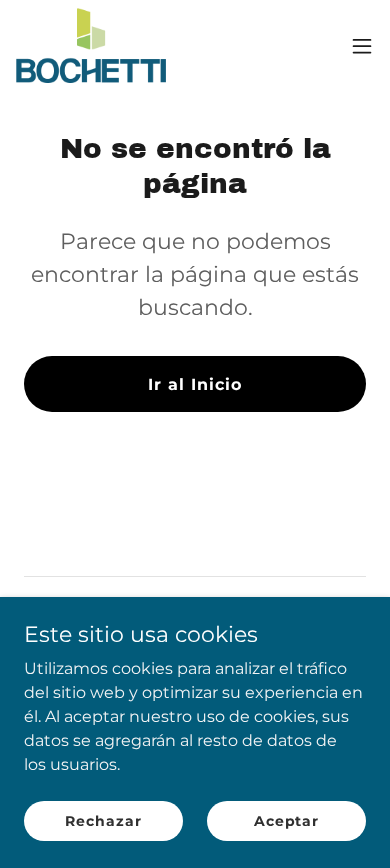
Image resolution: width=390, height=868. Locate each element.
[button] (362, 46)
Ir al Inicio (195, 384)
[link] (91, 45)
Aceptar (286, 820)
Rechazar (103, 820)
